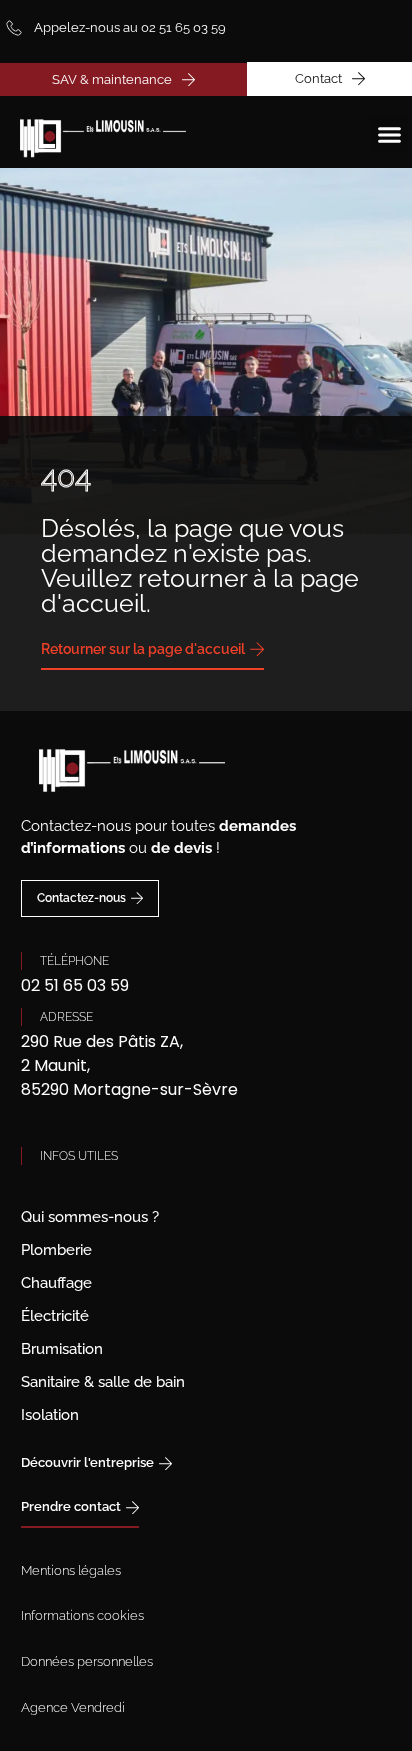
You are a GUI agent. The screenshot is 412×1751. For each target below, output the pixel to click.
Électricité (55, 1316)
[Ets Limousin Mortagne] (206, 763)
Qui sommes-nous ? (90, 1217)
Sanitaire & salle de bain (103, 1382)
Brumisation (62, 1349)
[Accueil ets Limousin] (95, 132)
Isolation (50, 1415)
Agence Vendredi (73, 1707)
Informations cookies (82, 1615)
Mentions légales (71, 1570)
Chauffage (56, 1283)
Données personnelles (87, 1661)
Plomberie (56, 1250)
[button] (389, 135)
